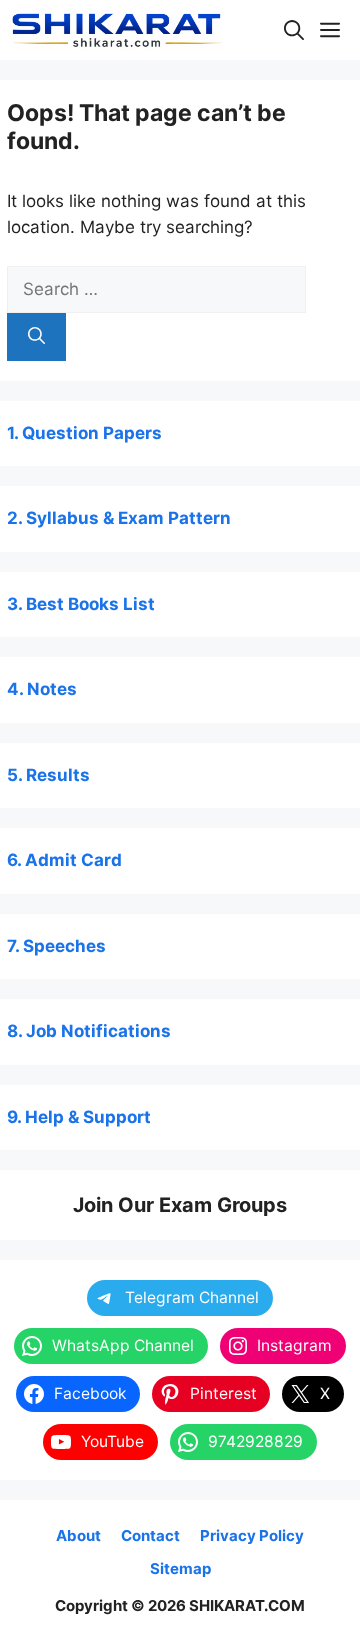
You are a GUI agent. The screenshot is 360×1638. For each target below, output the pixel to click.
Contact (150, 1535)
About (78, 1535)
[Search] (36, 337)
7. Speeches (56, 946)
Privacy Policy (252, 1535)
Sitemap (180, 1568)
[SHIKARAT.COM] (116, 30)
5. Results (48, 775)
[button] (294, 30)
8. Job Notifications (89, 1031)
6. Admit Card (64, 860)
